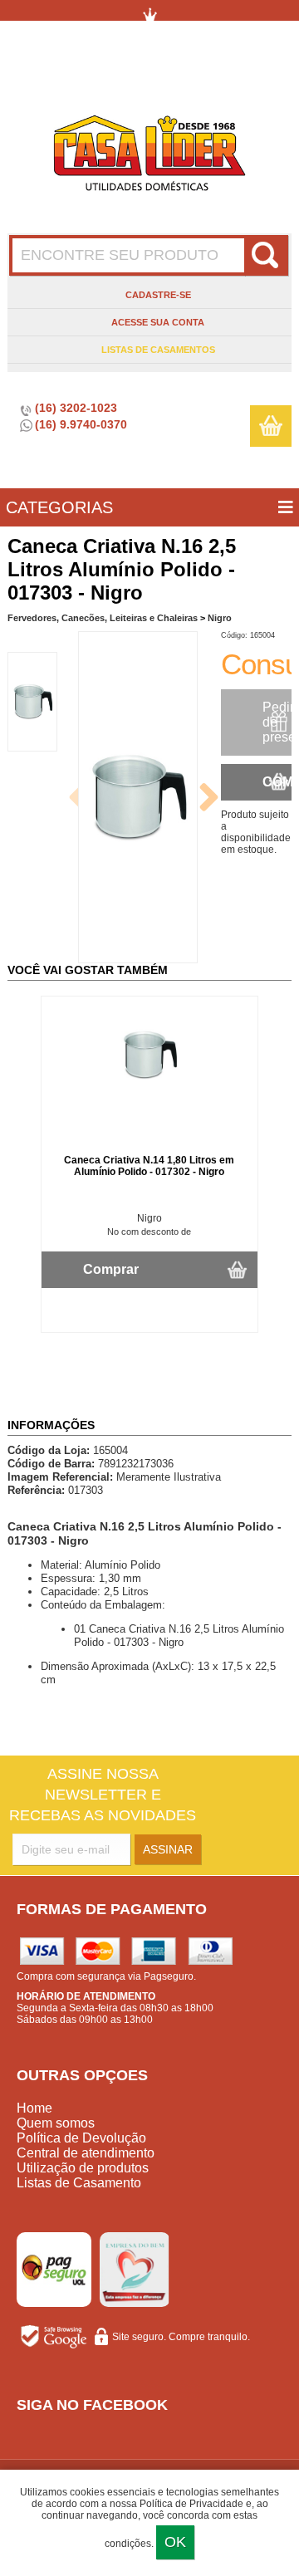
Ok (175, 2542)
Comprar (111, 1269)
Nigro (220, 618)
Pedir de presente (277, 722)
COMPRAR (277, 782)
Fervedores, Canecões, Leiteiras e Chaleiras (103, 618)
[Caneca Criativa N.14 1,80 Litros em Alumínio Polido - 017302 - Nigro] (149, 1085)
